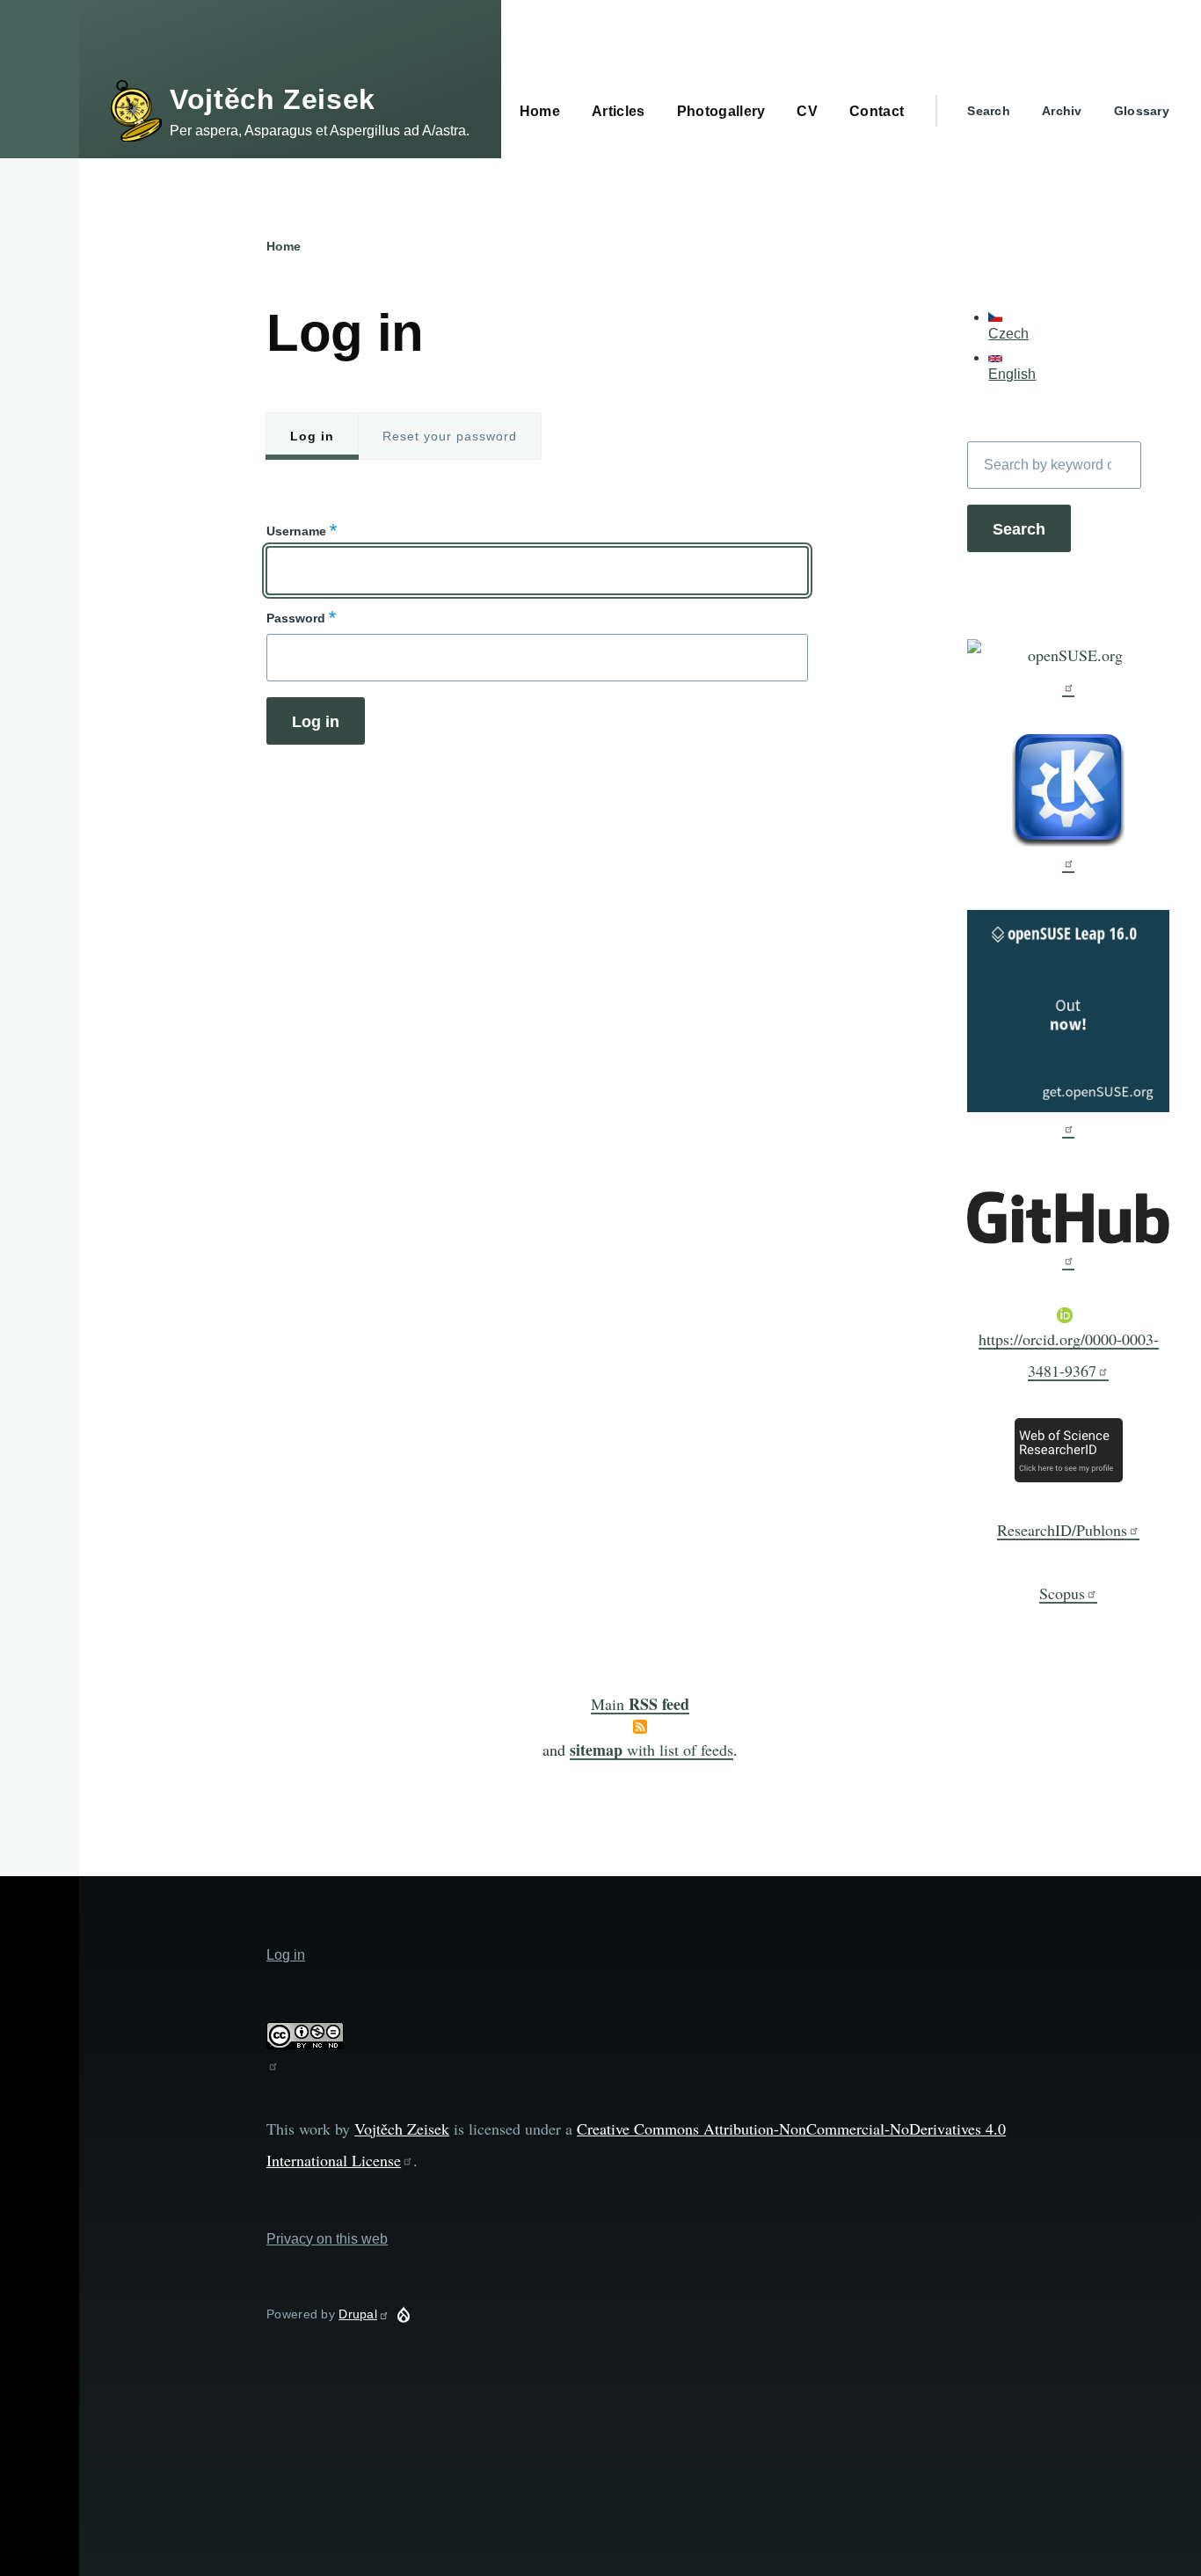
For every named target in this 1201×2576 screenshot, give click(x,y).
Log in (312, 436)
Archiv (1062, 111)
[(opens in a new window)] (1068, 668)
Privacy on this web (327, 2239)
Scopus (1062, 1593)
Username (296, 531)
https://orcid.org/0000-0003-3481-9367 (1069, 1355)
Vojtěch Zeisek (273, 99)
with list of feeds (651, 1750)
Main (640, 1704)
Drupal (358, 2314)
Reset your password (450, 436)
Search (989, 111)
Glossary (1142, 111)
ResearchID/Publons (1062, 1530)
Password (296, 618)
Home (284, 246)
